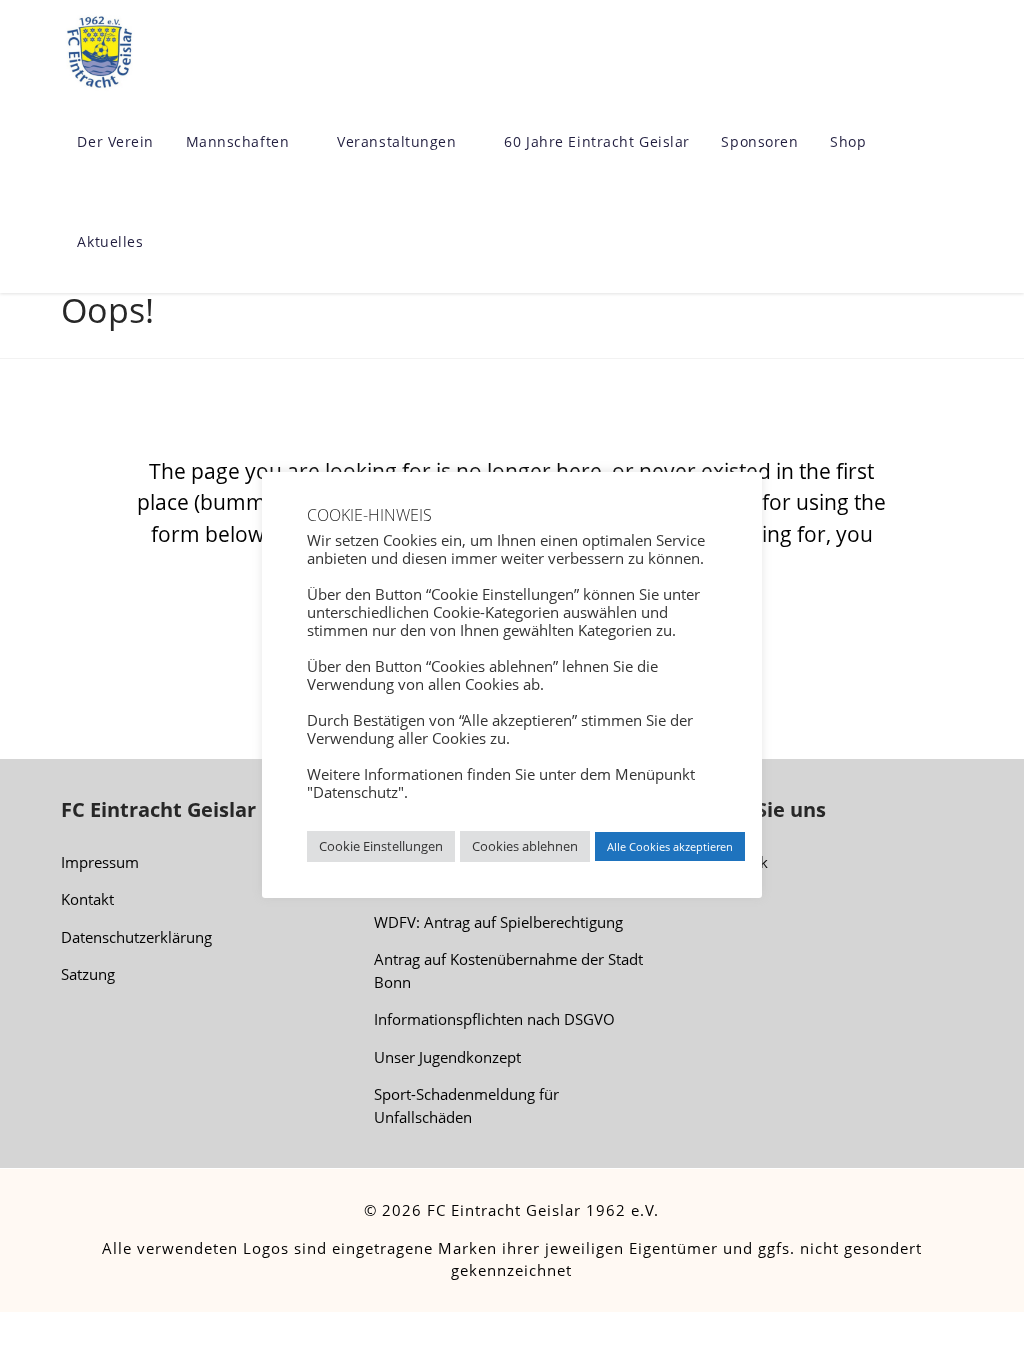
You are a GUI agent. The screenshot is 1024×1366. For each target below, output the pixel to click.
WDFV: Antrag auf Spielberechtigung (498, 922)
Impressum (100, 862)
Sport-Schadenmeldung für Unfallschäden (466, 1105)
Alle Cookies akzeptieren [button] (670, 846)
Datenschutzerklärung (136, 937)
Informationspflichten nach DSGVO (494, 1019)
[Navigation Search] (177, 243)
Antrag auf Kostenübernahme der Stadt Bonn (508, 970)
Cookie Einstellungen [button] (381, 846)
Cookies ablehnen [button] (525, 846)
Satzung (88, 974)
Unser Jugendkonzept (447, 1057)
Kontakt (87, 899)
